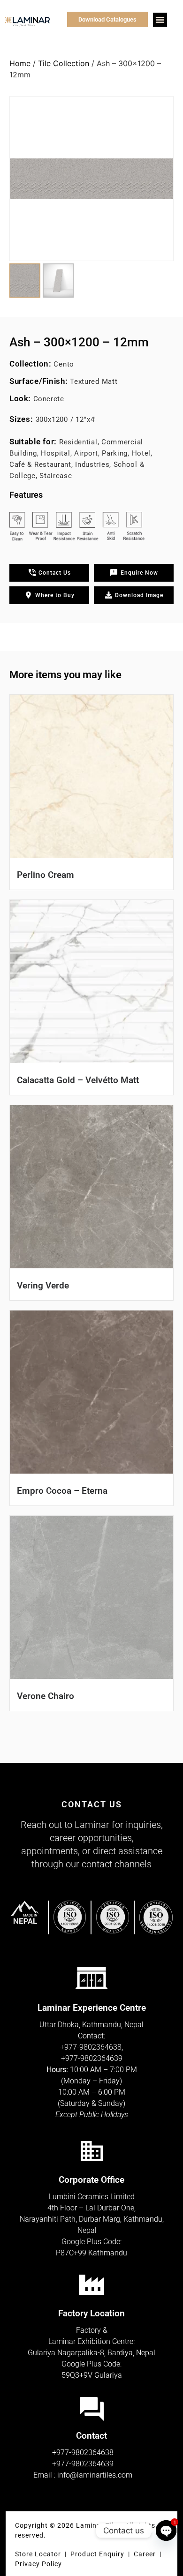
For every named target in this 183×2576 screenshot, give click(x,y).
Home (20, 63)
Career (146, 2554)
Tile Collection (64, 63)
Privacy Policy (38, 2564)
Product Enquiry (97, 2554)
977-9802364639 (94, 2058)
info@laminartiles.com (95, 2475)
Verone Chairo (46, 1696)
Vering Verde (43, 1285)
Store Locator (38, 2554)
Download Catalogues (107, 19)
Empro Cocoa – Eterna (62, 1491)
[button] (160, 20)
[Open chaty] (166, 2531)
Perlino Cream (46, 875)
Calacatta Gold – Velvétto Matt (78, 1080)
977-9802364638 (93, 2047)
